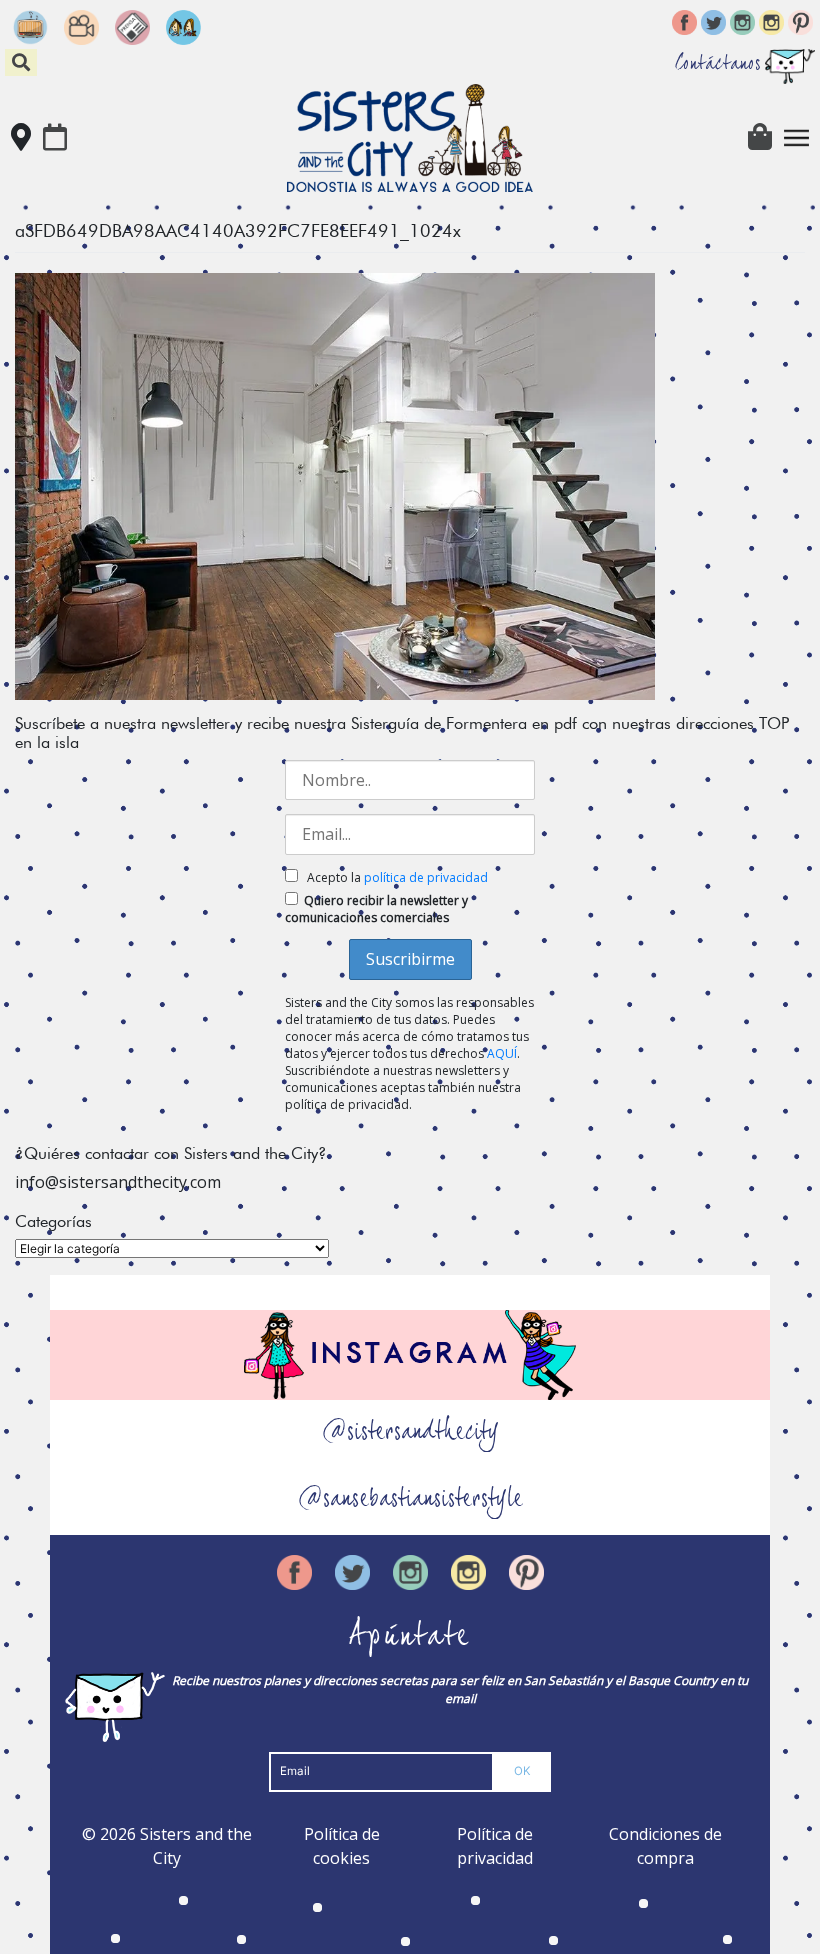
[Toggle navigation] (797, 138)
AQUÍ (502, 1053)
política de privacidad (426, 877)
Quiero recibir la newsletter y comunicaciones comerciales (376, 909)
